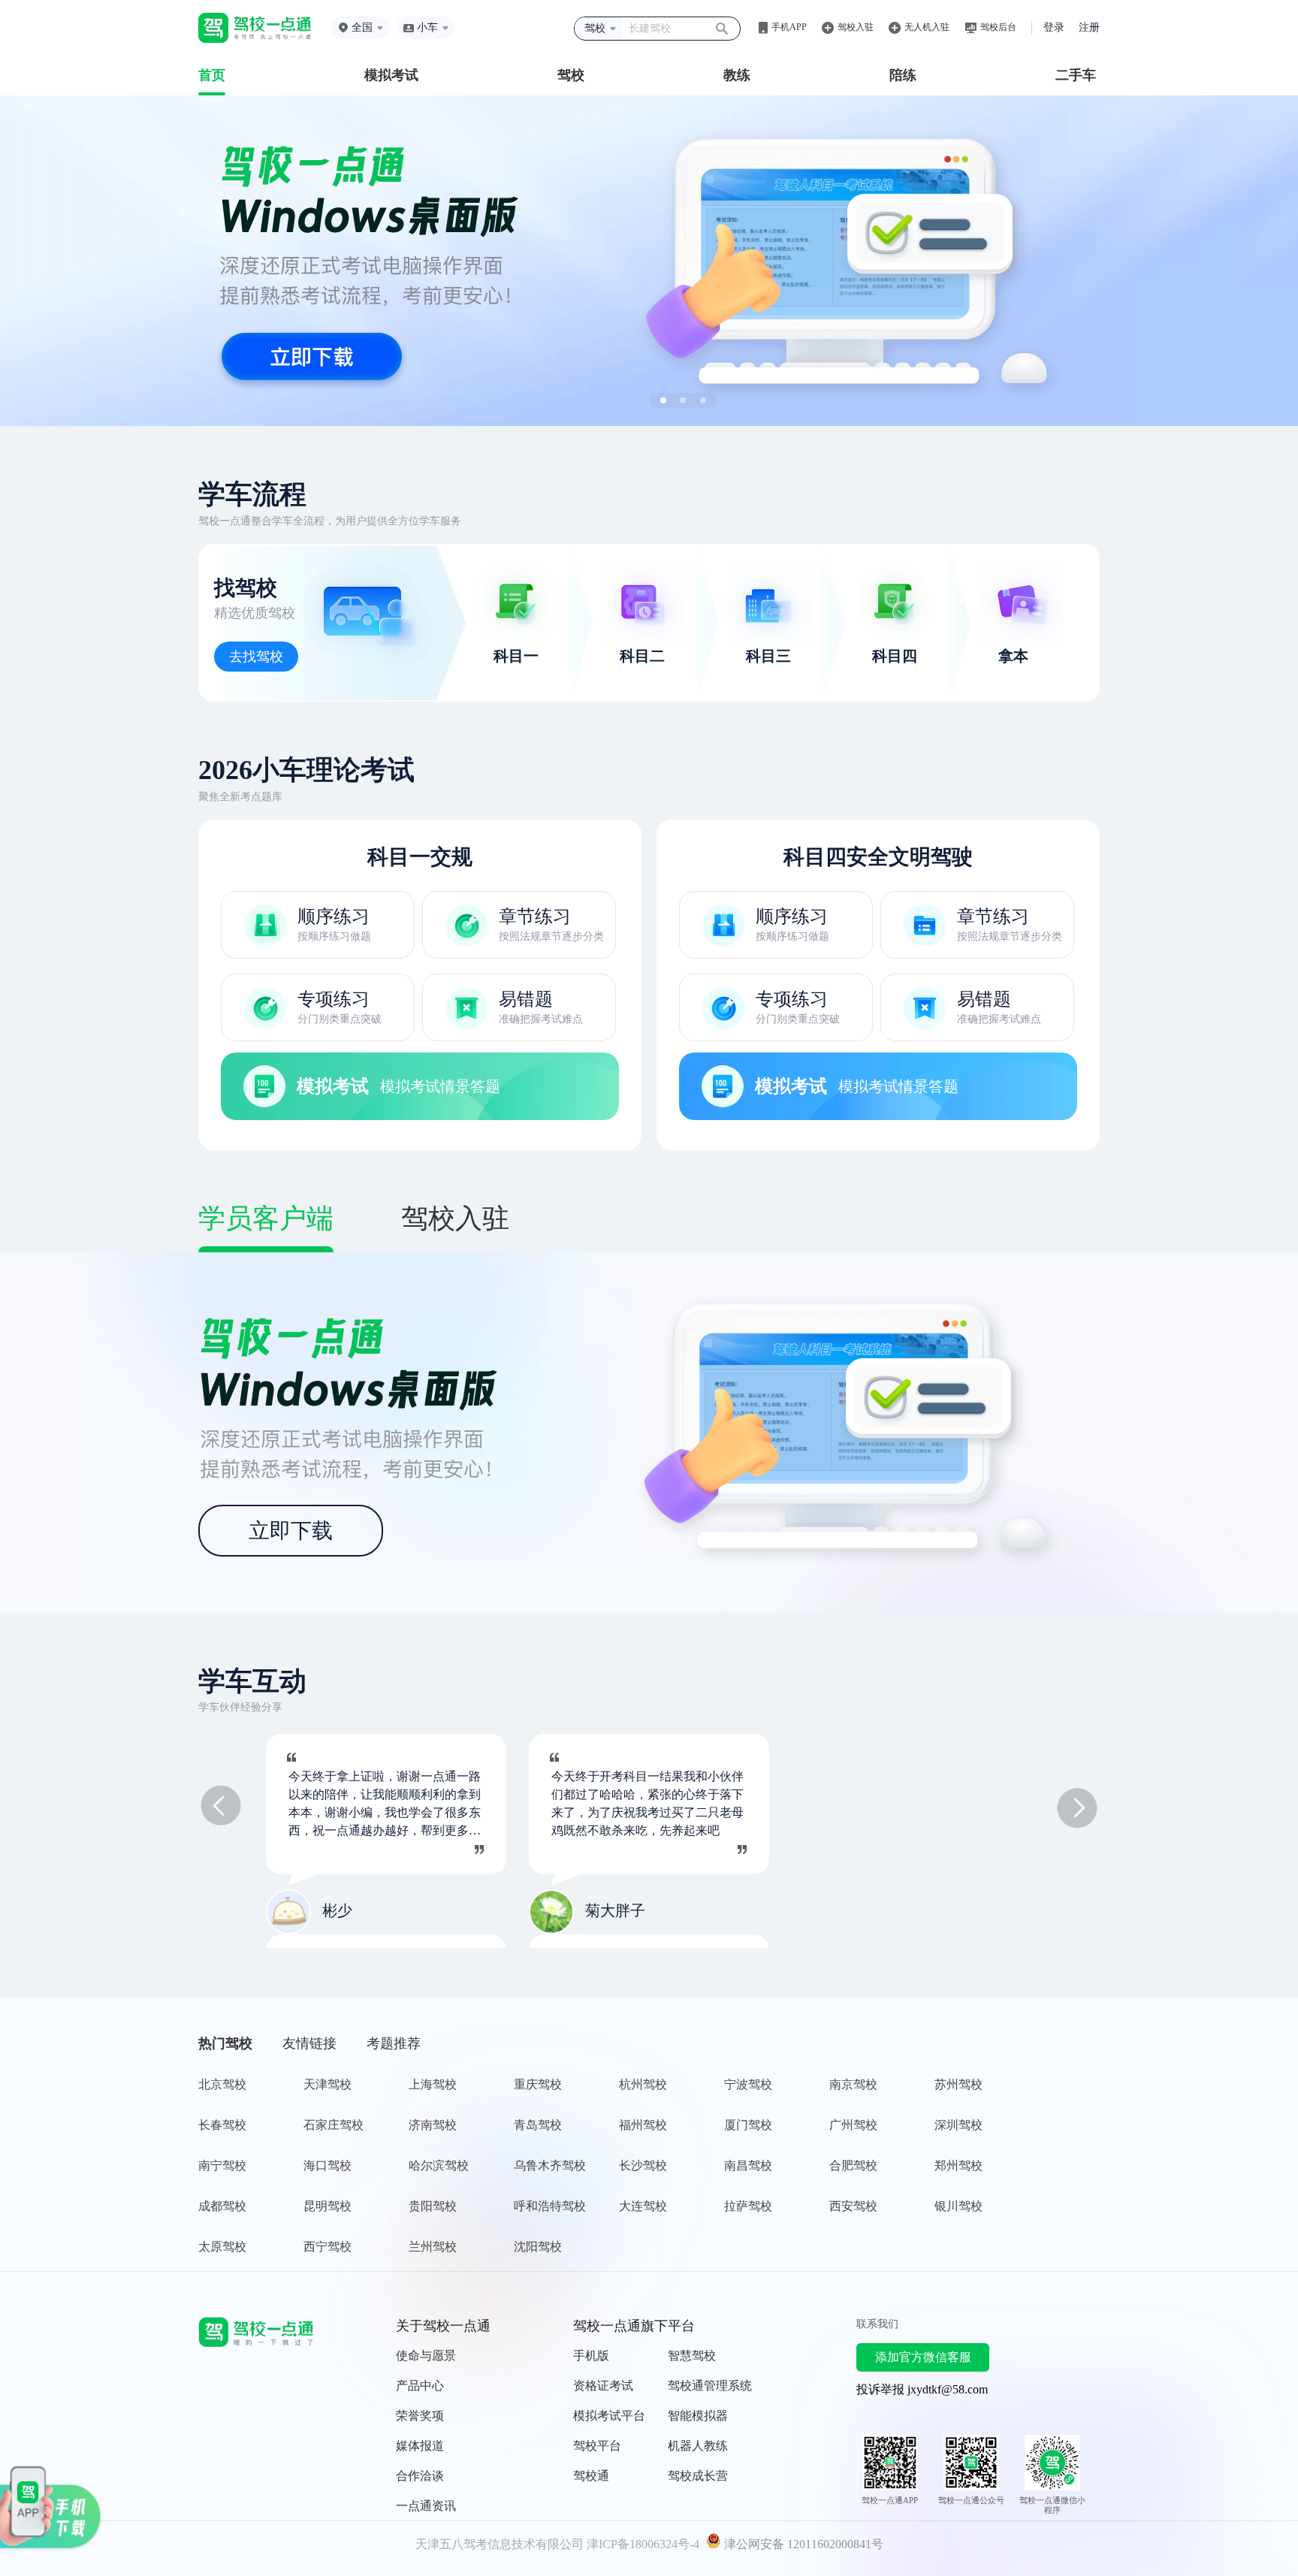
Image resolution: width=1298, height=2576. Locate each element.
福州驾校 (643, 2125)
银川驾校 (958, 2206)
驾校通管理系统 (710, 2386)
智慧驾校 (692, 2356)
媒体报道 (420, 2446)
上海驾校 (433, 2084)
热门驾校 (225, 2043)
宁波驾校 (748, 2084)
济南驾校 (433, 2125)
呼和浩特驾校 (550, 2206)
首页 (212, 75)
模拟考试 (391, 75)
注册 (1089, 27)
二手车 (1076, 75)
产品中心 (420, 2386)
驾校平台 (597, 2446)
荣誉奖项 (420, 2416)
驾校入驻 (856, 27)
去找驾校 (256, 657)
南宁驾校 (222, 2165)
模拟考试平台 (609, 2416)
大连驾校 (643, 2206)
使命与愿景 (426, 2356)
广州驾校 (853, 2125)
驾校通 (591, 2476)
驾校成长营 (698, 2476)
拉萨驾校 (748, 2206)
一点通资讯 (426, 2506)
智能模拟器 (698, 2416)
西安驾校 (853, 2206)
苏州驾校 (958, 2084)
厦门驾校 (748, 2125)
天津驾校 (328, 2084)
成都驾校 (222, 2206)
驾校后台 (998, 27)
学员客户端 (266, 1219)
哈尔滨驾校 (439, 2165)
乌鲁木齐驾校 (550, 2165)
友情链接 (309, 2043)
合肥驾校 (853, 2165)
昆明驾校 (328, 2206)
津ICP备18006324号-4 (643, 2544)
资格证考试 (603, 2386)
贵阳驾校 (433, 2206)
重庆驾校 (538, 2084)
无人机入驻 (927, 27)
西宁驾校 (328, 2247)
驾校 (571, 75)
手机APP (789, 27)
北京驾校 (222, 2084)
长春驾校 (222, 2125)
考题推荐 (394, 2043)
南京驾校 (853, 2084)
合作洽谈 (420, 2476)
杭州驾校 (643, 2084)
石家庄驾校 (334, 2125)
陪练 (903, 75)
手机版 (591, 2356)
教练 (737, 75)
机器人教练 (698, 2446)
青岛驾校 (538, 2125)
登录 (1054, 27)
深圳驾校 (958, 2125)
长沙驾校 (643, 2165)
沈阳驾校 (538, 2247)
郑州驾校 (958, 2165)
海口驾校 (328, 2165)
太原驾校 (222, 2247)
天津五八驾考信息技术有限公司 (500, 2544)
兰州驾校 (433, 2247)
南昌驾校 (748, 2165)
